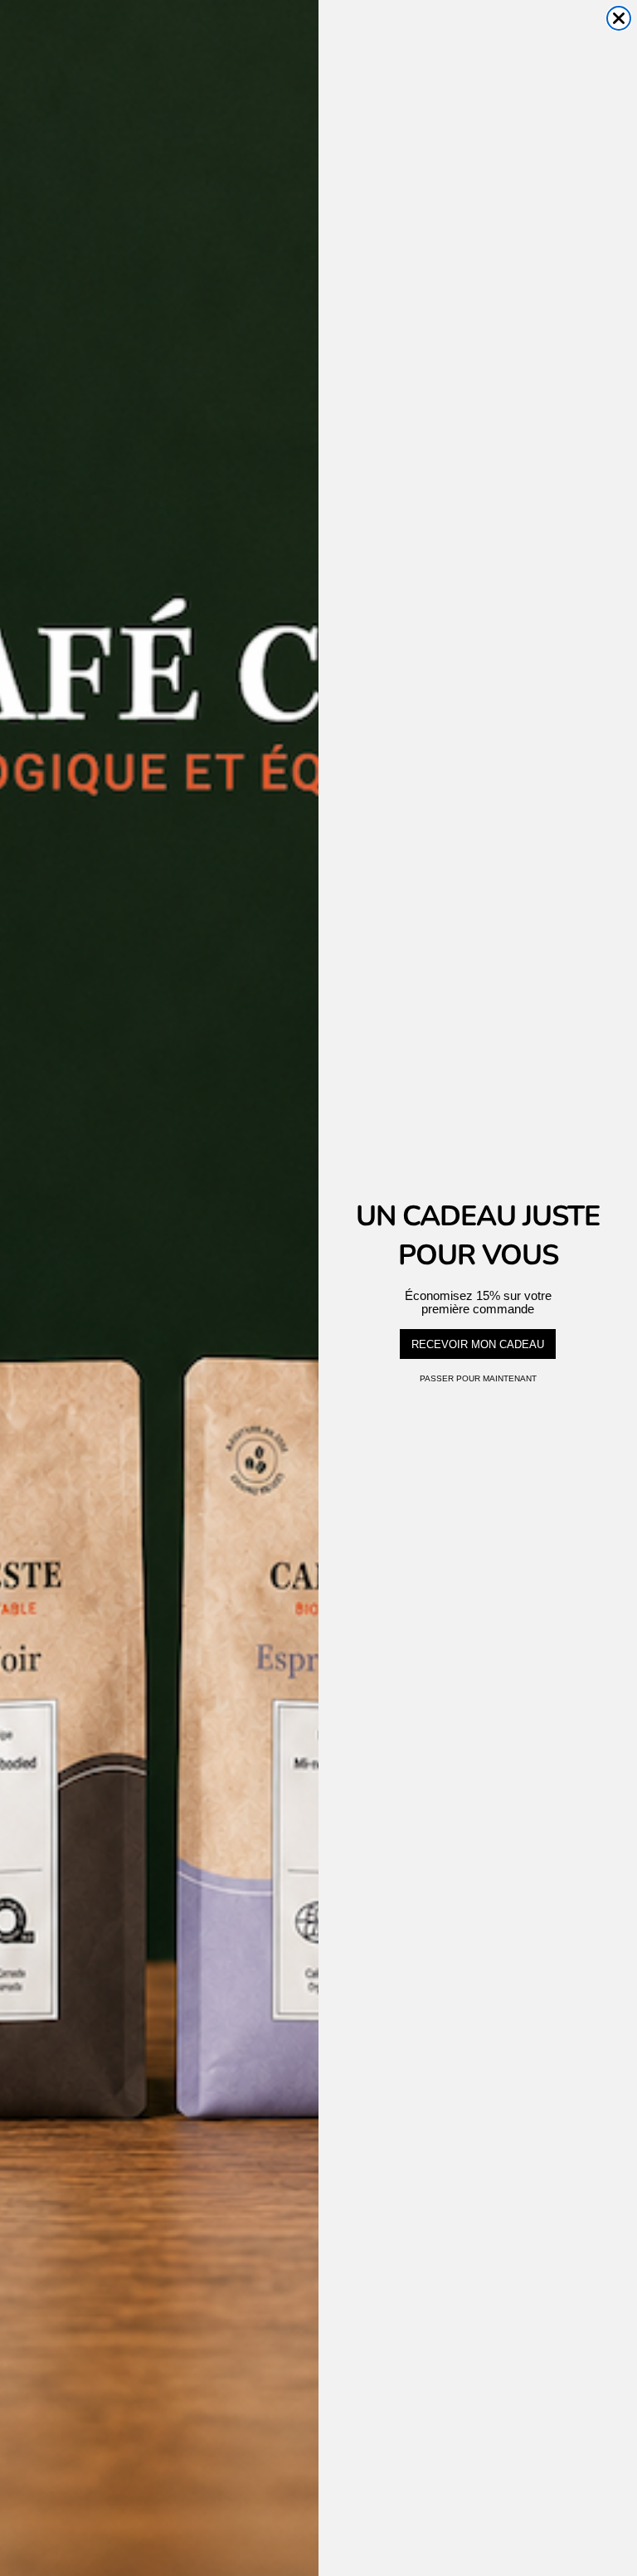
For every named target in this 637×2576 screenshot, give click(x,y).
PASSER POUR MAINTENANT (478, 1378)
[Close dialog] (619, 18)
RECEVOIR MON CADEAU (478, 1344)
